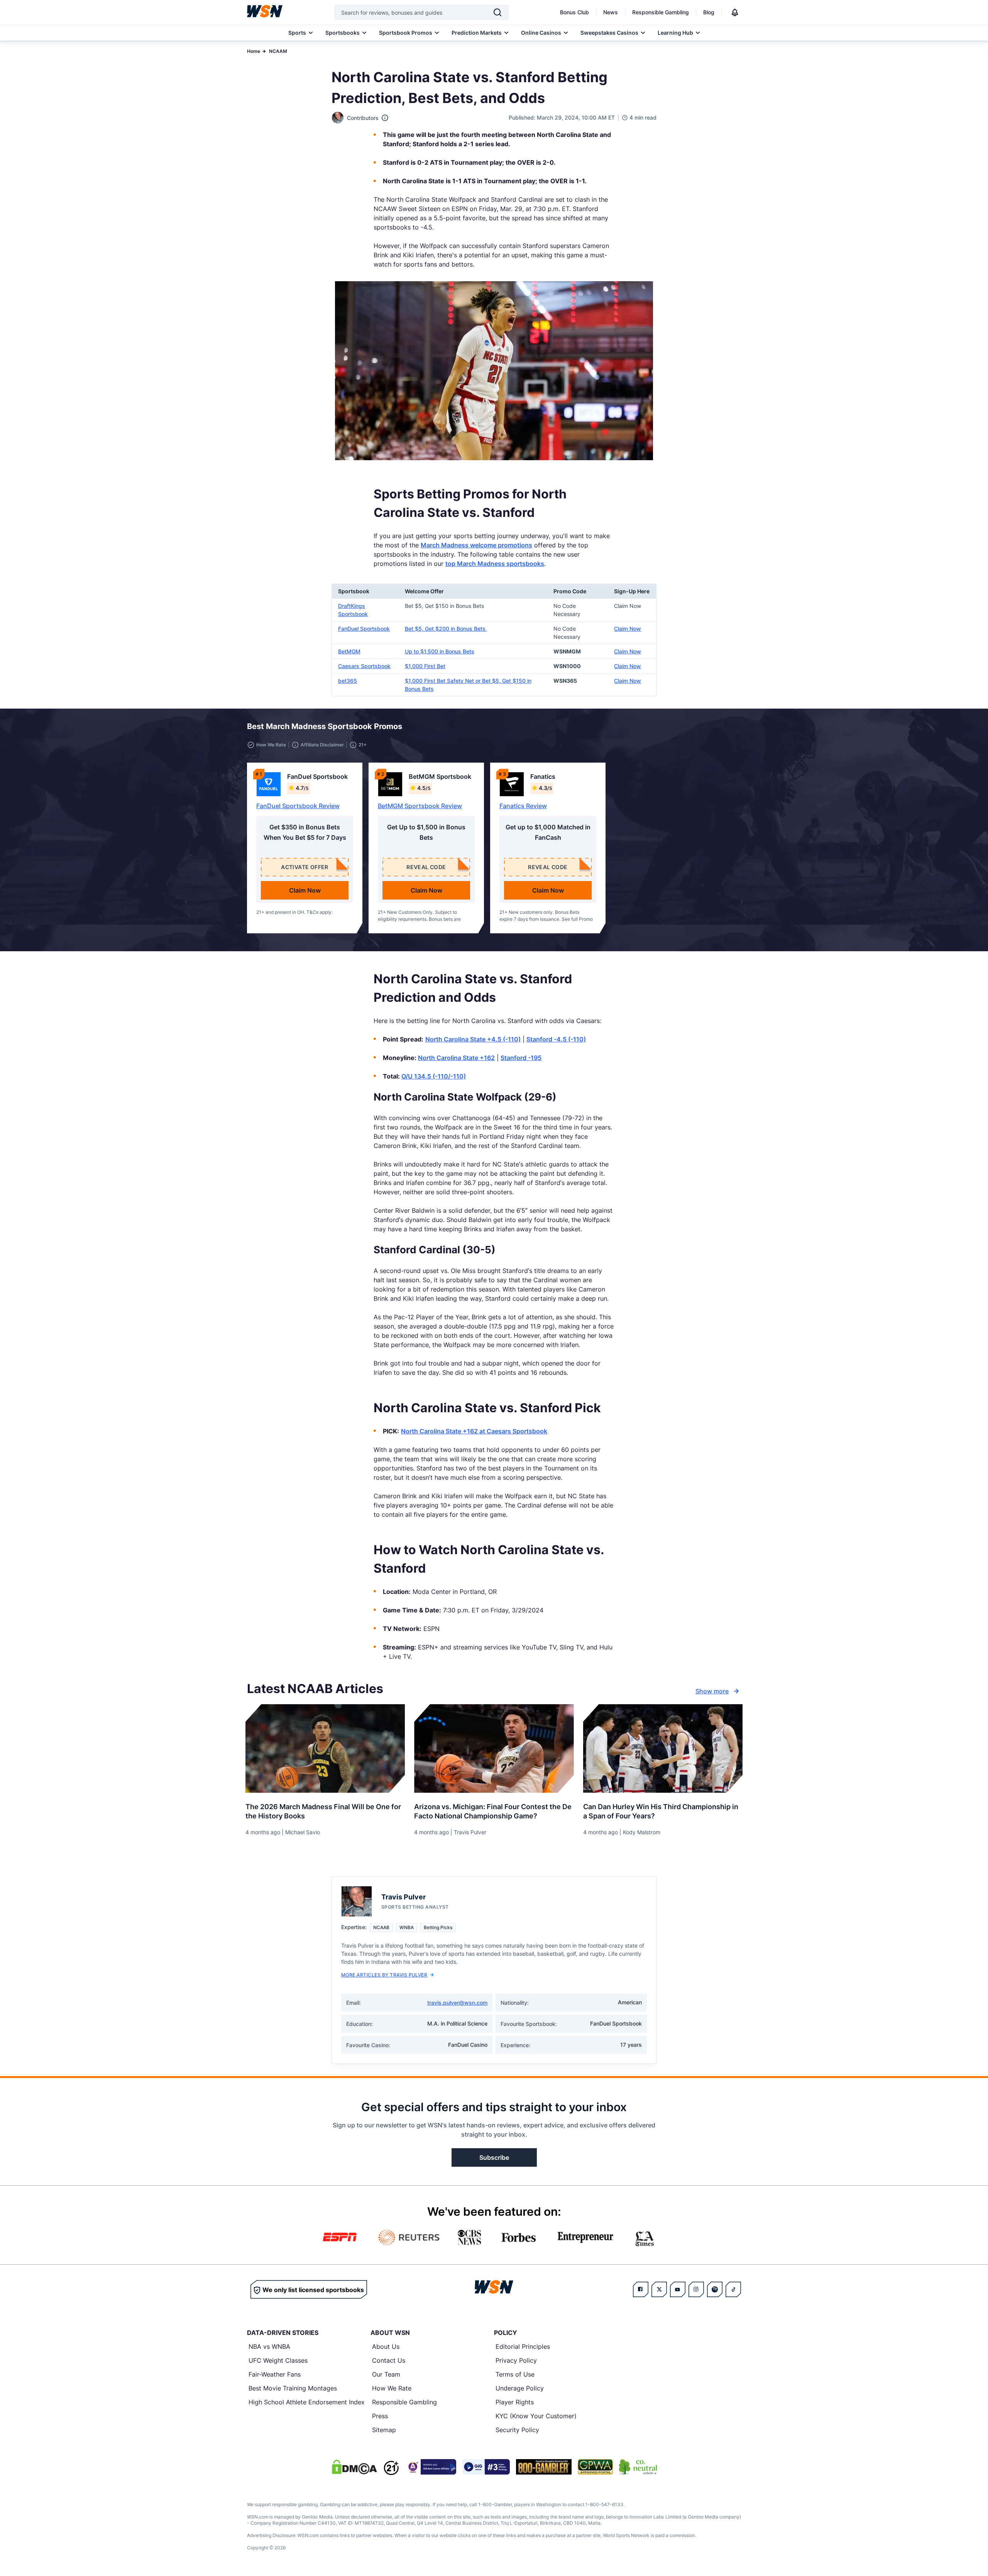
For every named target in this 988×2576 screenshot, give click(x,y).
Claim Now (628, 629)
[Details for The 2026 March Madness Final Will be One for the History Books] (325, 1749)
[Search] (497, 12)
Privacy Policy (516, 2360)
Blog (709, 12)
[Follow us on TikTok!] (733, 2289)
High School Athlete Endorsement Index (307, 2402)
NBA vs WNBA (269, 2346)
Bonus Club (574, 12)
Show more (712, 1691)
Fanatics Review (523, 806)
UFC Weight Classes (278, 2360)
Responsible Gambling (661, 12)
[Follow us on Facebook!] (641, 2289)
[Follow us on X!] (659, 2289)
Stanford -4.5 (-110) (556, 1039)
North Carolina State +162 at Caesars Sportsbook (474, 1431)
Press (380, 2416)
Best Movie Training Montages (293, 2388)
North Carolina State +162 (456, 1058)
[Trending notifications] (735, 12)
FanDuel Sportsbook (364, 629)
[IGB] (431, 2467)
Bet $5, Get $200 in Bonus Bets (446, 629)
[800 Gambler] (544, 2467)
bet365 (348, 681)
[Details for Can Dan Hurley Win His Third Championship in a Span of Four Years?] (663, 1749)
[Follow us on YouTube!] (678, 2289)
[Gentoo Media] (486, 2467)
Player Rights (515, 2402)
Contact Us (389, 2360)
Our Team (386, 2374)
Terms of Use (515, 2374)
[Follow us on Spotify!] (715, 2289)
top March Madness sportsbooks (495, 564)
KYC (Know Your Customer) (536, 2416)
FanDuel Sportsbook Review (298, 806)
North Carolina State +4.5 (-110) (473, 1039)
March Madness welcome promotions (476, 545)
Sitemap (384, 2430)
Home (254, 51)
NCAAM (278, 51)
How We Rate (392, 2388)
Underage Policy (520, 2388)
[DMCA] (354, 2467)
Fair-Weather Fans (275, 2374)
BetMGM (349, 651)
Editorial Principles (523, 2346)
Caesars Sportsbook (364, 666)
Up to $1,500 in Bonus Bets (440, 651)
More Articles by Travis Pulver (384, 1975)
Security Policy (517, 2430)
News (611, 12)
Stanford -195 (521, 1058)
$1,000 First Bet (425, 666)
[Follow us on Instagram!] (696, 2289)
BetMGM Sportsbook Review (420, 806)
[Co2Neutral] (638, 2467)
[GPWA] (595, 2467)
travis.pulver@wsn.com (457, 2003)
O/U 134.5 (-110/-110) (434, 1076)
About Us (386, 2346)
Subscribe (494, 2157)
